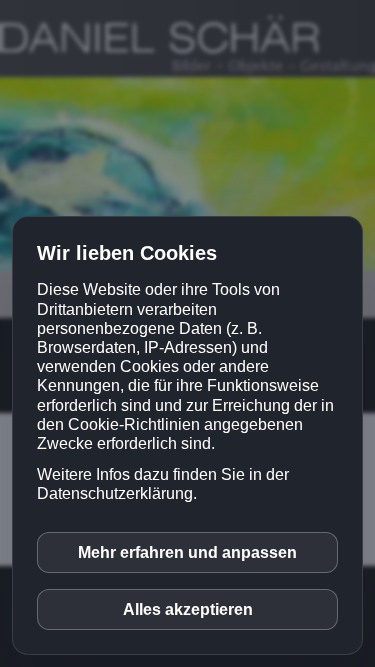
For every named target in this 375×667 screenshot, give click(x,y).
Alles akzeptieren (188, 609)
